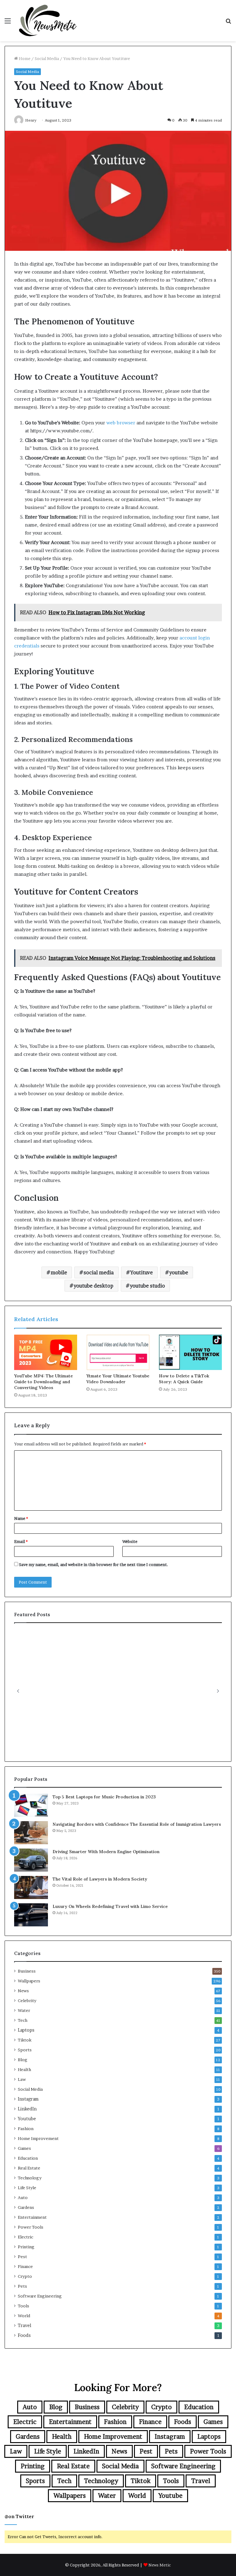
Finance (25, 2266)
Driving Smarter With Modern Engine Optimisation (106, 1852)
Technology (30, 2178)
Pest (22, 2257)
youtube (179, 1272)
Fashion (26, 2129)
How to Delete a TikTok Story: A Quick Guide (184, 1379)
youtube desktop (94, 1286)
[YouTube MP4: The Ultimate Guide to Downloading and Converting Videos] (46, 1352)
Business (27, 1971)
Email (21, 1541)
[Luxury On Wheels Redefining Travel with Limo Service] (31, 1915)
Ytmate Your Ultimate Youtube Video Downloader (118, 1379)
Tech (23, 2020)
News (23, 1991)
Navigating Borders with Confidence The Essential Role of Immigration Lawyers (137, 1824)
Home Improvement (38, 2138)
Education (28, 2158)
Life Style (27, 2188)
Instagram (28, 2099)
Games (24, 2148)
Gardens (26, 2207)
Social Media (47, 58)
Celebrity (27, 2001)
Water (24, 2010)
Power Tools (31, 2227)
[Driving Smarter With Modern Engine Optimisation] (31, 1860)
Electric (26, 2237)
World (24, 2316)
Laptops (26, 2030)
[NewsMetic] (48, 21)
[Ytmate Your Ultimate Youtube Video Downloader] (118, 1352)
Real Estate (29, 2168)
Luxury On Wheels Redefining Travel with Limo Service (110, 1906)
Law (22, 2079)
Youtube (27, 2119)
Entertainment (32, 2217)
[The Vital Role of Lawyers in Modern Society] (31, 1887)
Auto (23, 2197)
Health (24, 2069)
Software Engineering (40, 2296)
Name (21, 1518)
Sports (25, 2050)
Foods (24, 2335)
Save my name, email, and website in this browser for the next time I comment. (94, 1564)
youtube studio (147, 1286)
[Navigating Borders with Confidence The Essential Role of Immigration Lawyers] (31, 1833)
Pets (22, 2286)
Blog (23, 2060)
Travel (25, 2326)
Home (24, 58)
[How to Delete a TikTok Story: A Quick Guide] (190, 1352)
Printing (26, 2247)
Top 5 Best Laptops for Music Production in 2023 (104, 1797)
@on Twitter (19, 2516)
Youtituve (142, 1272)
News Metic (160, 2565)
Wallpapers (29, 1981)
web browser (120, 423)
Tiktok (25, 2040)
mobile (59, 1272)
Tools (24, 2306)
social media (99, 1272)
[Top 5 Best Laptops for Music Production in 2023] (31, 1805)
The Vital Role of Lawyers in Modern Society (100, 1879)
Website (130, 1541)
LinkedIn (27, 2109)
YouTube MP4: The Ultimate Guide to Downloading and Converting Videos (43, 1382)
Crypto (25, 2276)
